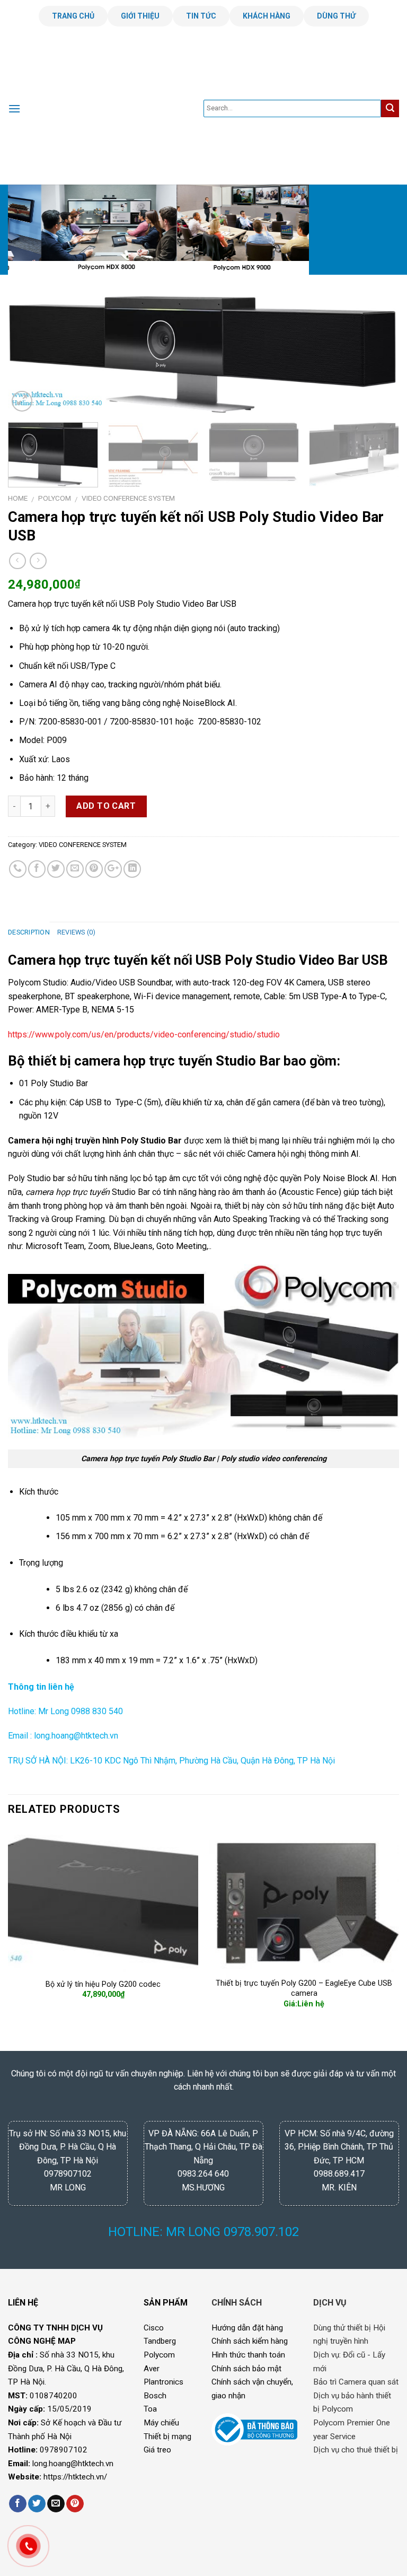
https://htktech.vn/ (75, 2477)
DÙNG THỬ (336, 16)
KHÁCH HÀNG (267, 16)
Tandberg (160, 2341)
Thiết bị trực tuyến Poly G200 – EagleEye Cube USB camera (304, 1988)
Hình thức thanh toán (248, 2355)
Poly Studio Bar (58, 1083)
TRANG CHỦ (73, 16)
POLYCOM (55, 498)
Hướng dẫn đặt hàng (247, 2328)
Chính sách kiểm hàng (250, 2341)
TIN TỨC (201, 16)
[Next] (378, 231)
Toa (150, 2409)
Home (18, 498)
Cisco (154, 2328)
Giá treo (157, 2450)
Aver (152, 2369)
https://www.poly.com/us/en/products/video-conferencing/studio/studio (144, 1034)
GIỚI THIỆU (140, 16)
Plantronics (163, 2382)
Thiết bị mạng (167, 2437)
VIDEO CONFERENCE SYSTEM (128, 498)
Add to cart (106, 806)
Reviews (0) (77, 932)
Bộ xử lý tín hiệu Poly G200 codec (103, 1984)
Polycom (159, 2355)
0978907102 (64, 2450)
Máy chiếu (161, 2423)
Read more (304, 2022)
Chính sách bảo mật (246, 2369)
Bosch (155, 2396)
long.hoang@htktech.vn (73, 2464)
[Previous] (29, 231)
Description (29, 932)
